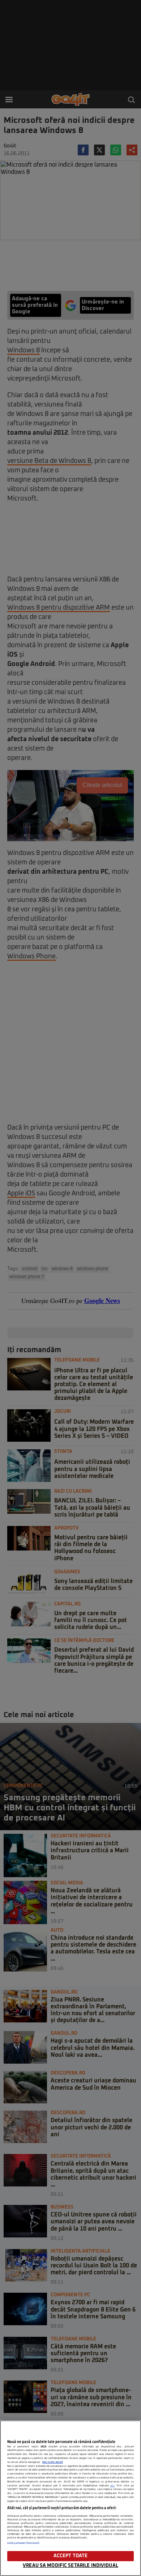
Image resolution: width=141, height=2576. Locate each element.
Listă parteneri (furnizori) (23, 2543)
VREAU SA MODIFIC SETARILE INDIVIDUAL (70, 2566)
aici (112, 2486)
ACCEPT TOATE (71, 2556)
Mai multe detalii (53, 2462)
